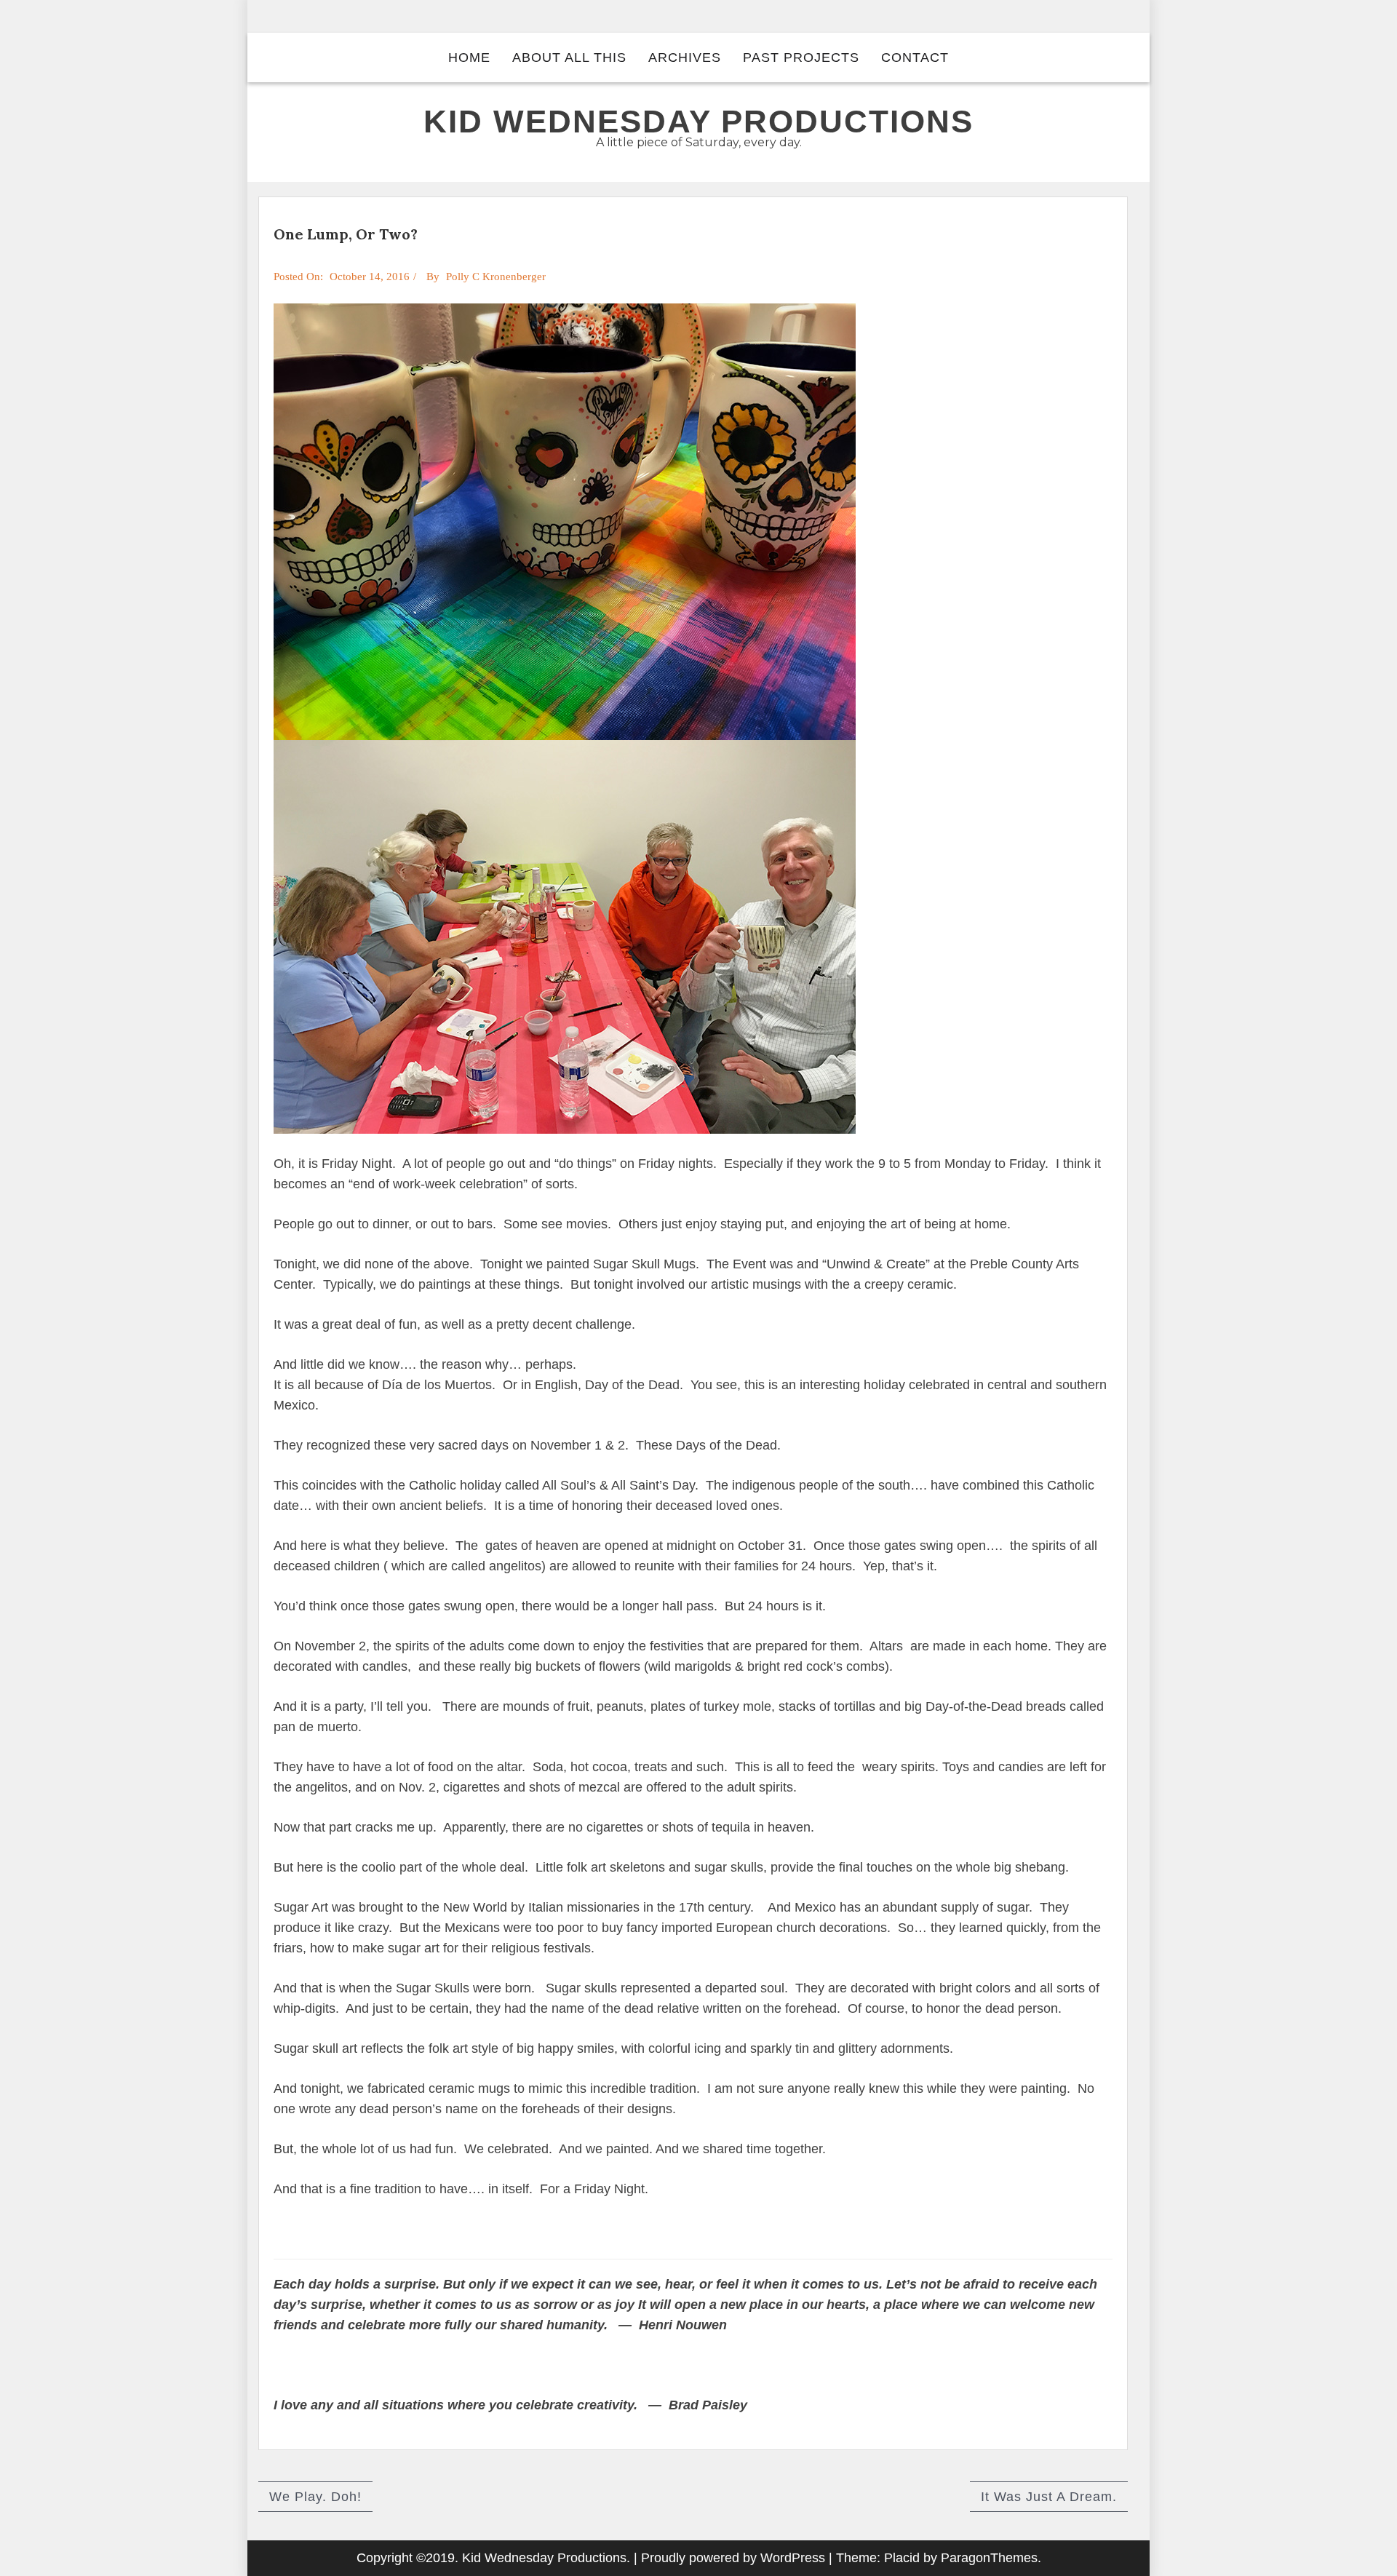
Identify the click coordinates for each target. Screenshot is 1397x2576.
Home (469, 57)
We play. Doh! (315, 2497)
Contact (915, 57)
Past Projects (801, 57)
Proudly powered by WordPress (733, 2558)
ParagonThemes (989, 2558)
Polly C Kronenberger (496, 277)
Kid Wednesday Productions (698, 121)
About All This (569, 57)
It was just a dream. (1049, 2497)
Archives (685, 57)
